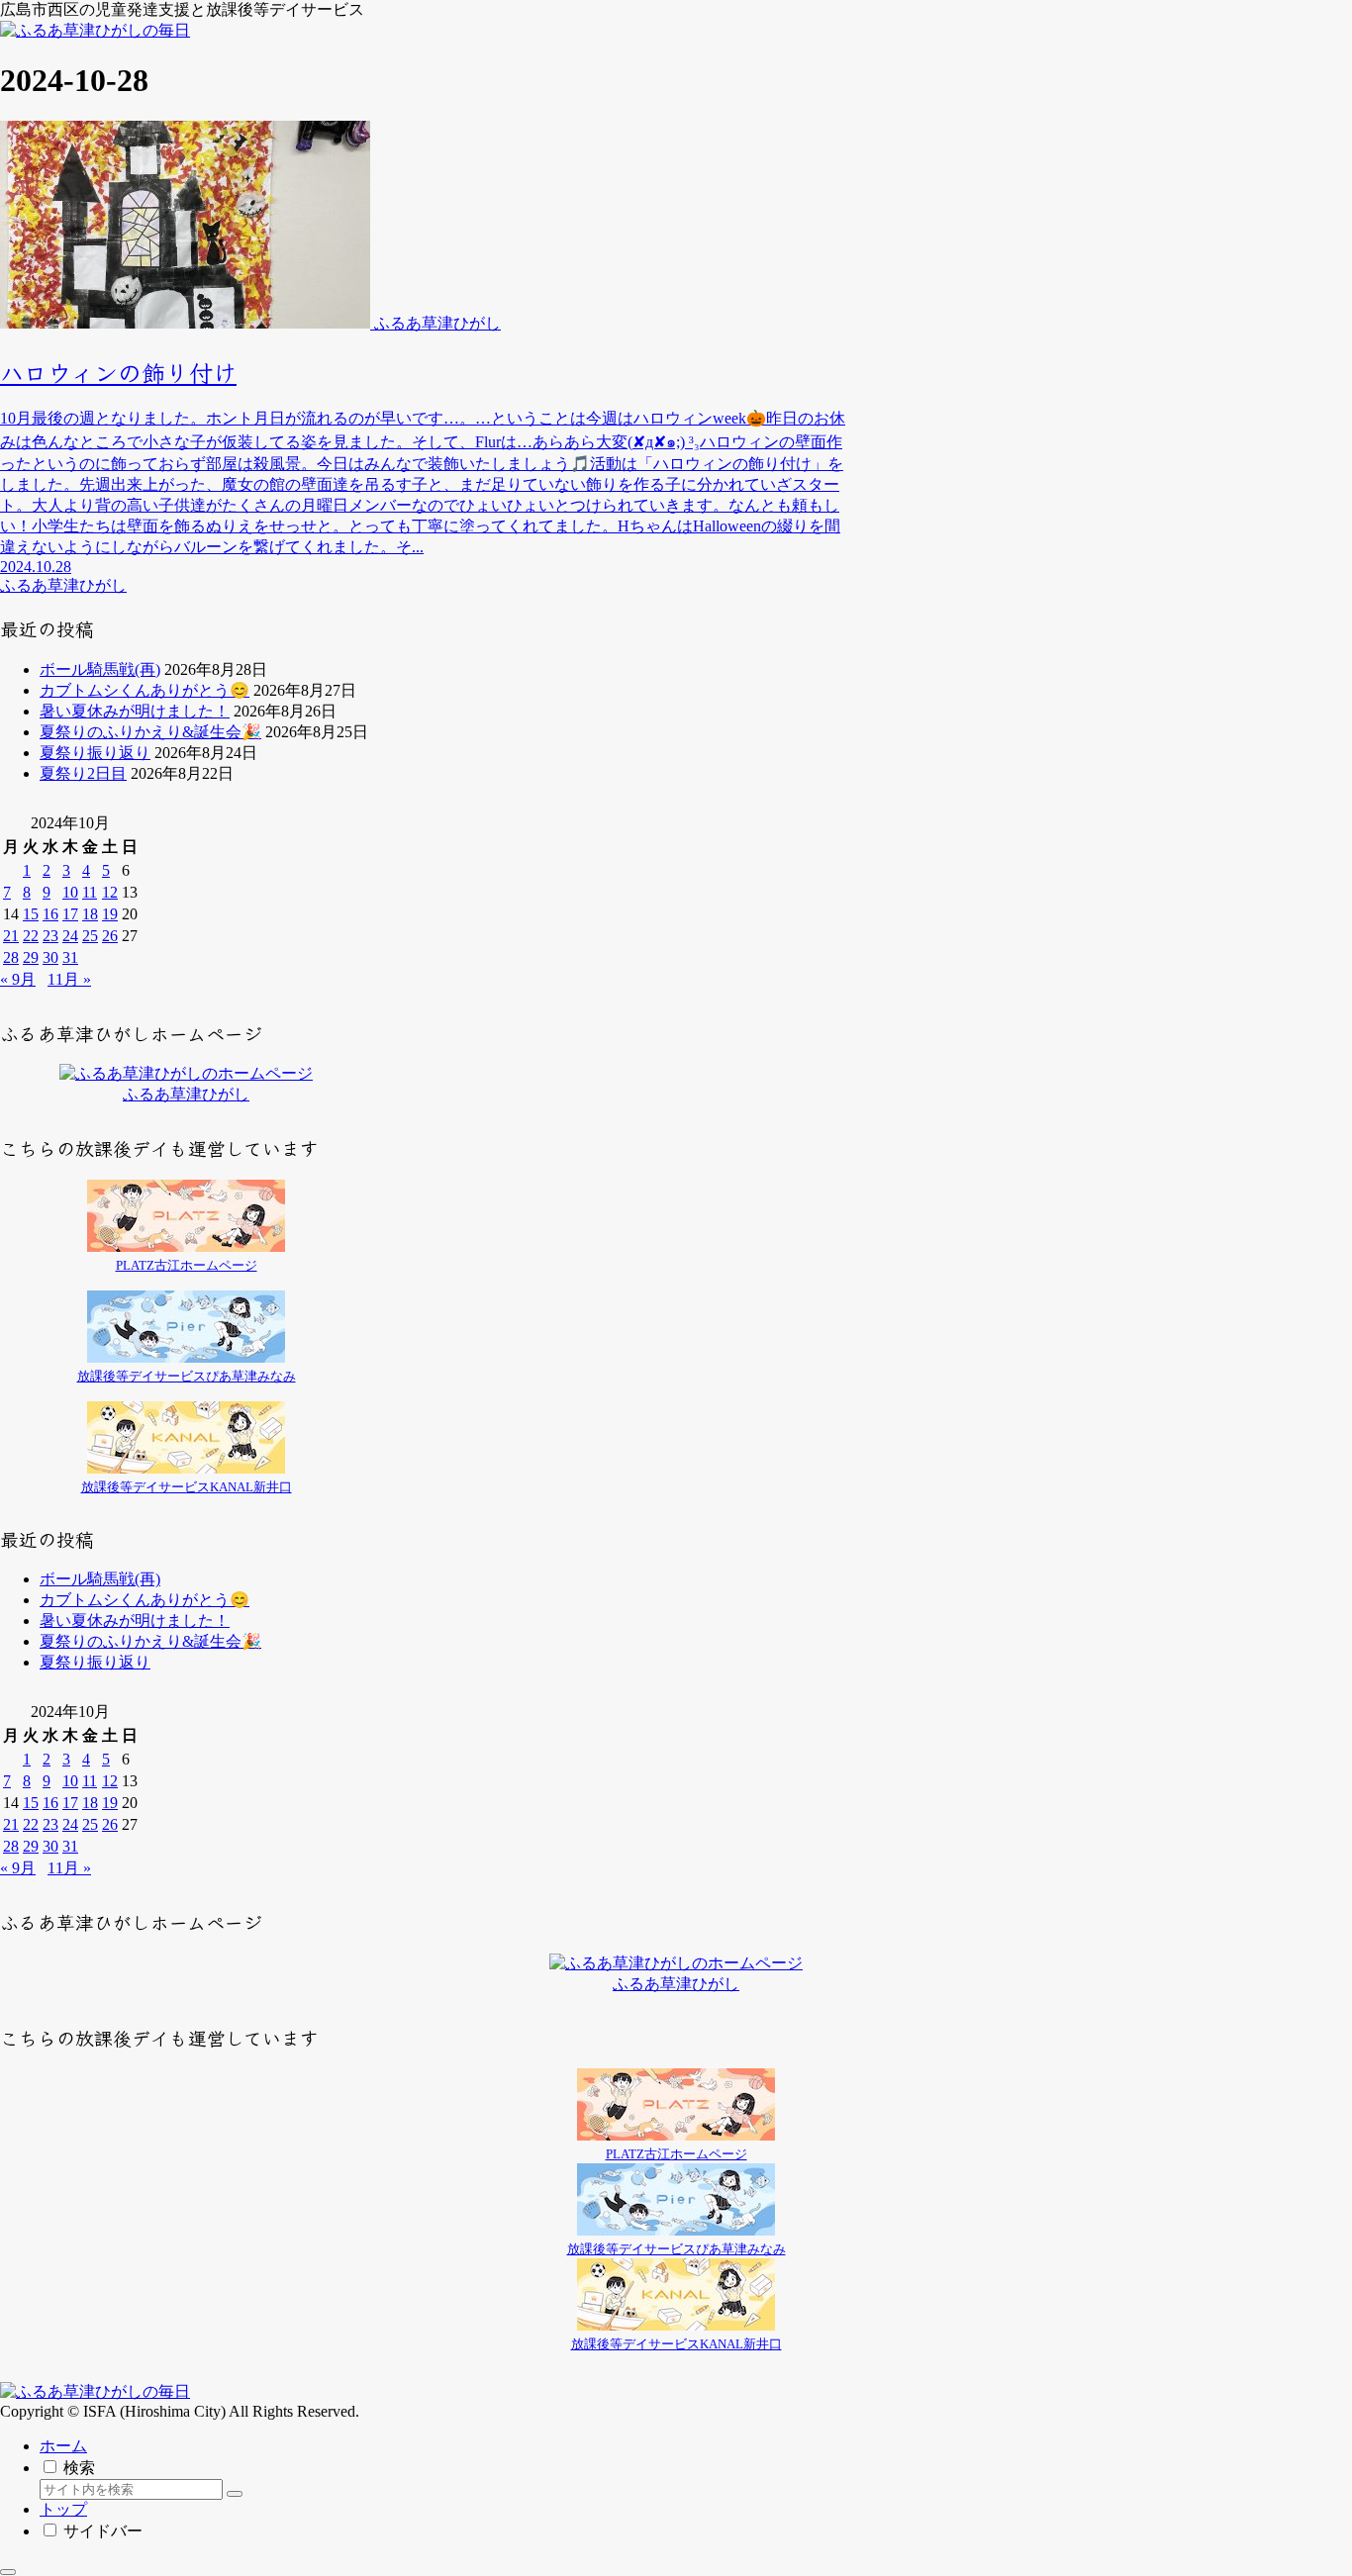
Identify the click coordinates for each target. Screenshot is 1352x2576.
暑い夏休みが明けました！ (135, 711)
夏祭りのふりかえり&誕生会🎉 (150, 732)
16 (50, 914)
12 (110, 892)
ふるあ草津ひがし (186, 1094)
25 (90, 936)
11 (90, 892)
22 (31, 936)
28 (11, 957)
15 (31, 914)
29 (31, 957)
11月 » (69, 979)
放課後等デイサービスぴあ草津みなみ (187, 1376)
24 (70, 936)
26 (110, 936)
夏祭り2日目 (83, 773)
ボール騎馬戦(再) (100, 669)
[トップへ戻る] (8, 2572)
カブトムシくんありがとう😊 (145, 690)
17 (70, 914)
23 (50, 936)
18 (90, 914)
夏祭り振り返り (95, 753)
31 (70, 957)
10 (70, 892)
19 (110, 914)
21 (11, 936)
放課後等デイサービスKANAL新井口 (187, 1487)
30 (50, 957)
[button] (235, 2494)
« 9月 (18, 979)
